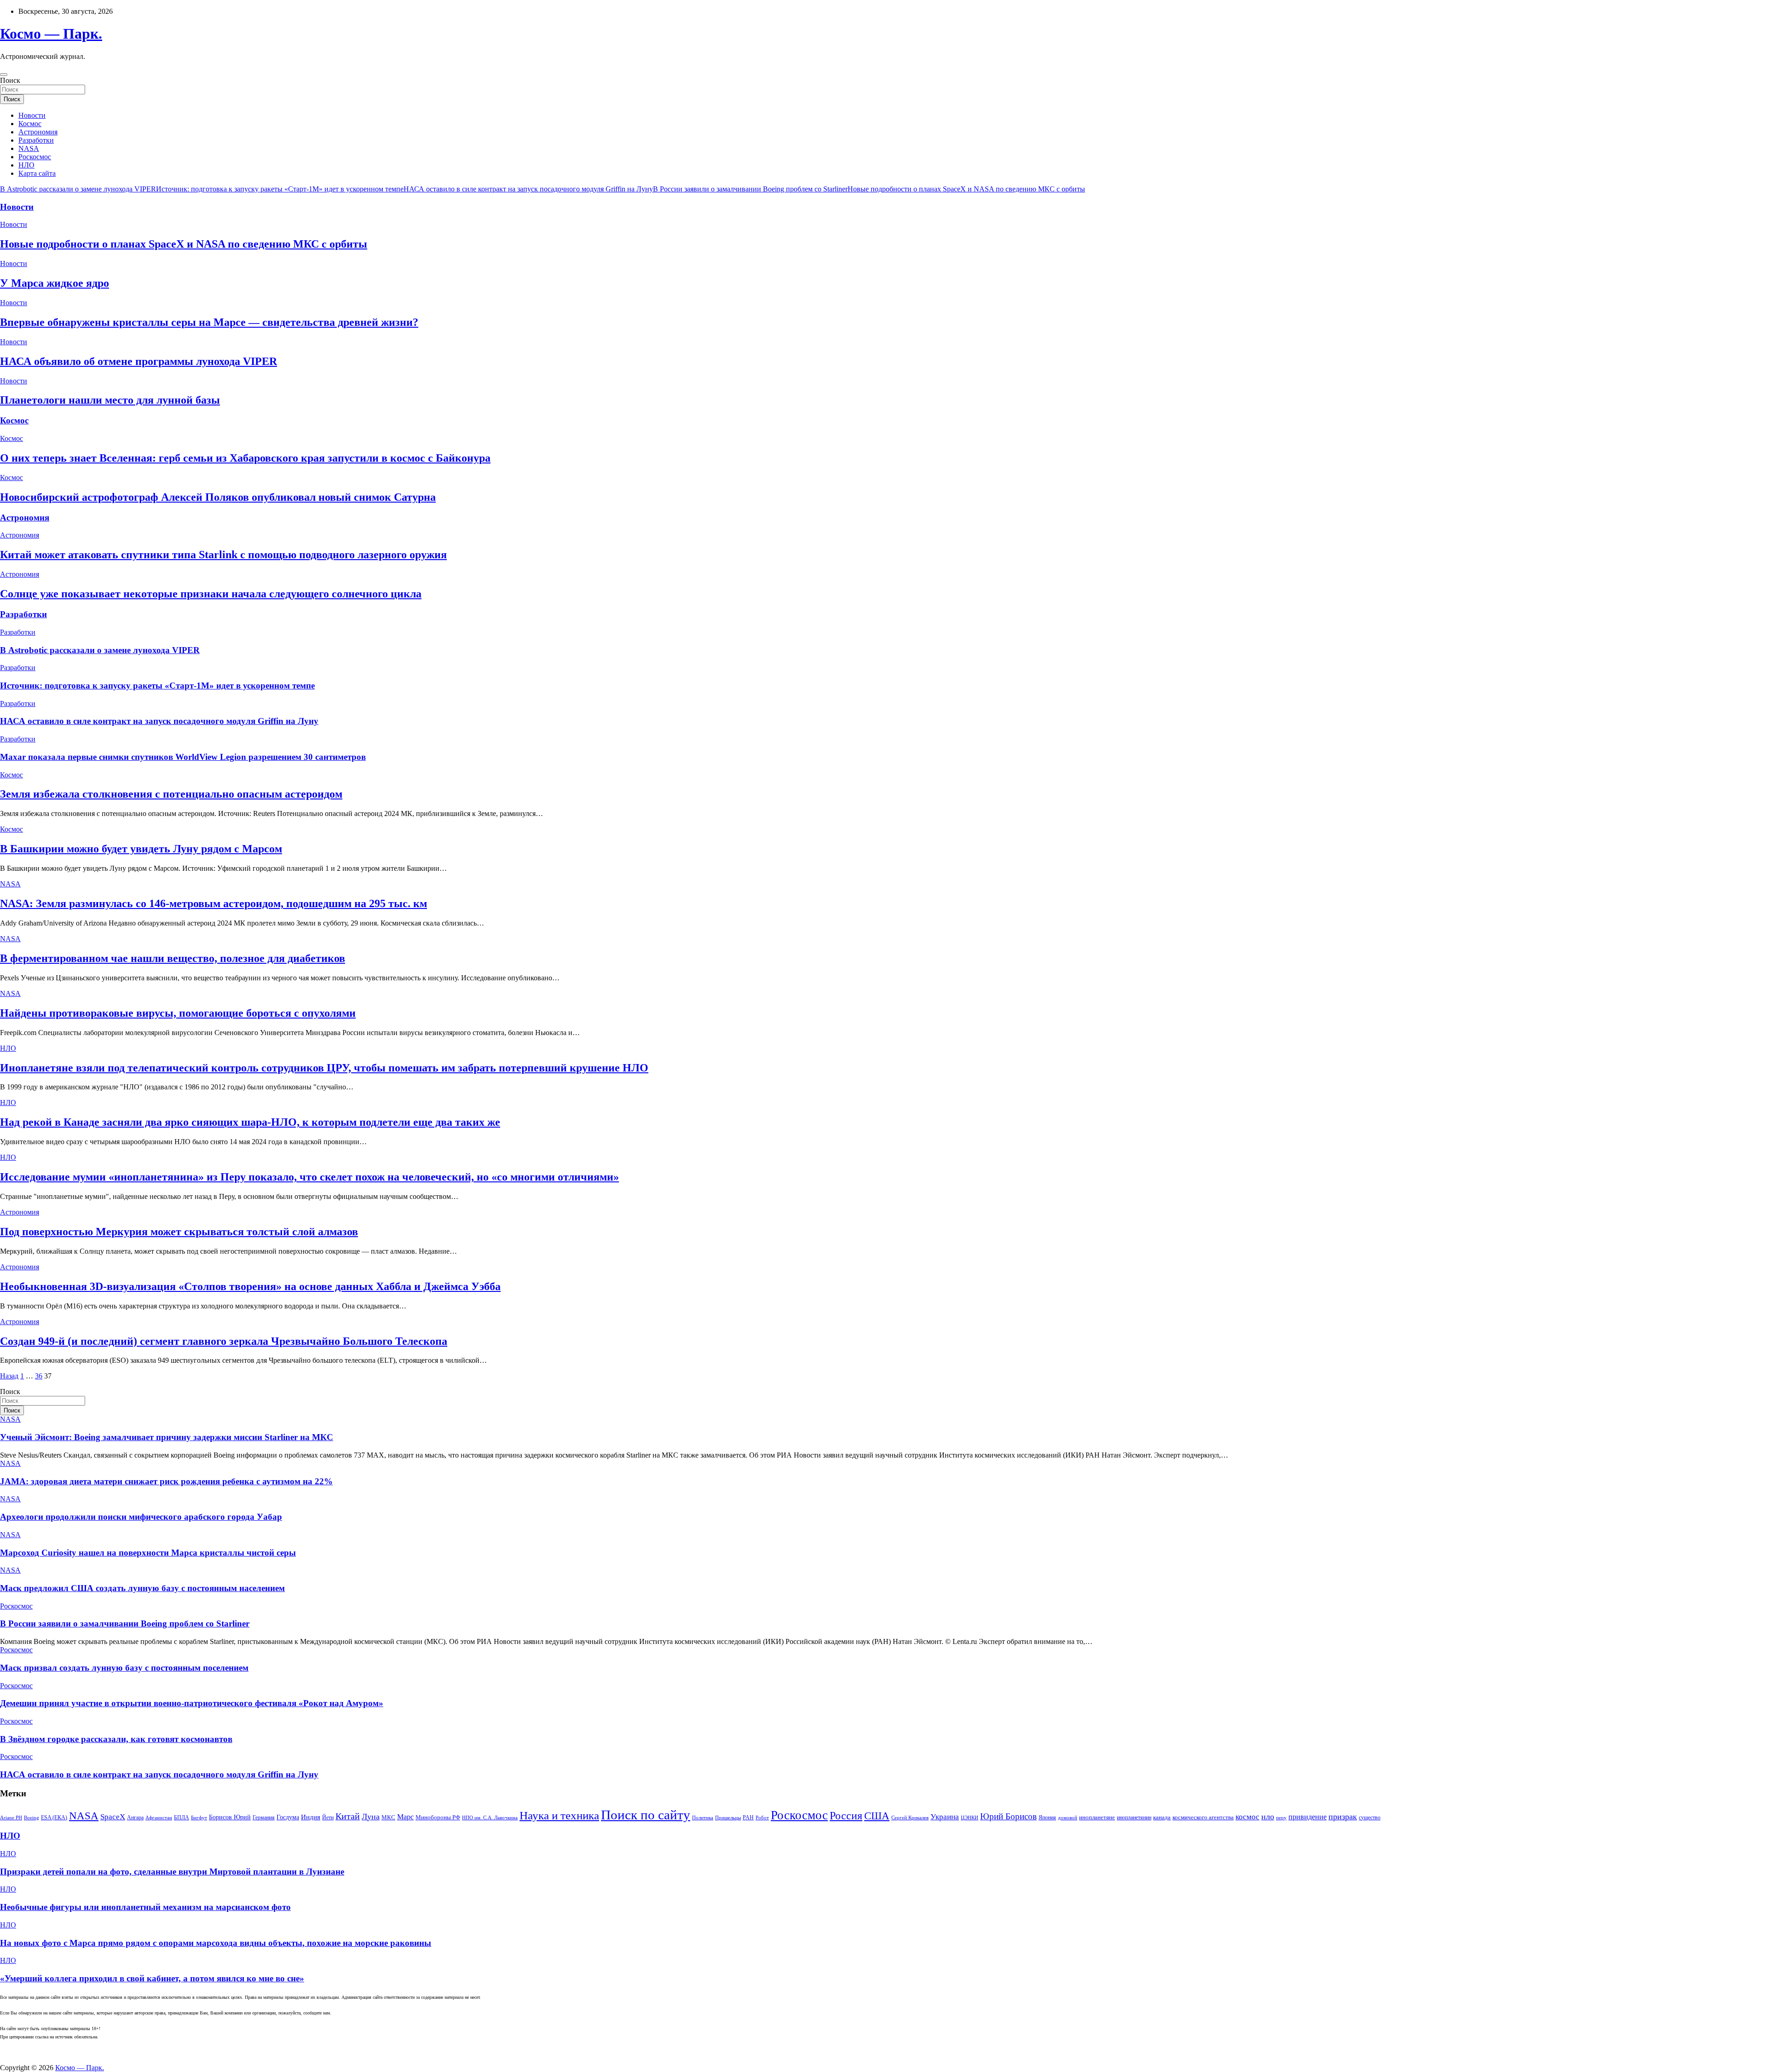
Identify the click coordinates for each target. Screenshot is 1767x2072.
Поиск (10, 80)
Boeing (32, 1818)
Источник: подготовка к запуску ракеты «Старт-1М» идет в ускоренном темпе (280, 189)
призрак (1343, 1817)
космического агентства (1203, 1817)
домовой (1068, 1818)
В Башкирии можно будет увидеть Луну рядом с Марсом (141, 849)
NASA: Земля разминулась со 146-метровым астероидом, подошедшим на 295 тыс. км (214, 903)
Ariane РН (11, 1818)
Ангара (135, 1817)
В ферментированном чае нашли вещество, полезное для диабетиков (173, 958)
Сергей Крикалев (910, 1818)
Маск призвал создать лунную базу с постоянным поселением (124, 1668)
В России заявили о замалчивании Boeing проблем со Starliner (750, 189)
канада (1162, 1817)
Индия (311, 1817)
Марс (405, 1817)
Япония (1047, 1817)
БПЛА (182, 1817)
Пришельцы (728, 1818)
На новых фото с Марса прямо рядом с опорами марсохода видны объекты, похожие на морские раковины (216, 1943)
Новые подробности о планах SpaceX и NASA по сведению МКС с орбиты (966, 189)
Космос (30, 124)
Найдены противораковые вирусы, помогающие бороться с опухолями (178, 1013)
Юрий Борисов (1008, 1816)
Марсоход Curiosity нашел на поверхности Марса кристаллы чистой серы (148, 1553)
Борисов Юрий (230, 1817)
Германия (264, 1817)
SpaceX (113, 1817)
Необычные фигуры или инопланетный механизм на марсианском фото (145, 1907)
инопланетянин (1134, 1817)
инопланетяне (1097, 1817)
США (877, 1816)
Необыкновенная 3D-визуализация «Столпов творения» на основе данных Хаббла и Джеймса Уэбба (250, 1286)
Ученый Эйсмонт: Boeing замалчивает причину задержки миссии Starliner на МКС (167, 1437)
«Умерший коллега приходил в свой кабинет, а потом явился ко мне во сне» (152, 1978)
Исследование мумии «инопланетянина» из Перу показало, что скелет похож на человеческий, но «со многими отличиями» (309, 1177)
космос (1247, 1817)
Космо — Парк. (51, 34)
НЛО (26, 165)
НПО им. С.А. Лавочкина (490, 1818)
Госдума (288, 1817)
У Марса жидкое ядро (55, 283)
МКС (388, 1817)
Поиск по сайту (646, 1815)
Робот (762, 1818)
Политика (703, 1818)
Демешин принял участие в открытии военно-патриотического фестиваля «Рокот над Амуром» (192, 1703)
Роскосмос (35, 157)
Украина (945, 1817)
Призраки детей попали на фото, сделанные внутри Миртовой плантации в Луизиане (172, 1872)
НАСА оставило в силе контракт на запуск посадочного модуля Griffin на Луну (528, 189)
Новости (32, 115)
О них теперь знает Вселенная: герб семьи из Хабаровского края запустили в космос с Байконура (245, 458)
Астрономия (38, 132)
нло (1268, 1817)
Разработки (36, 140)
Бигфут (199, 1818)
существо (1370, 1817)
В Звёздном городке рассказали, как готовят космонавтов (116, 1739)
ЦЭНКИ (970, 1818)
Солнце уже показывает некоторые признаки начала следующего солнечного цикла (211, 594)
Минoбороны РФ (438, 1817)
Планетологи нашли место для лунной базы (110, 400)
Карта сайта (37, 173)
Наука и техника (559, 1815)
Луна (371, 1817)
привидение (1308, 1817)
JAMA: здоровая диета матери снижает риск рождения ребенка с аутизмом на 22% (166, 1481)
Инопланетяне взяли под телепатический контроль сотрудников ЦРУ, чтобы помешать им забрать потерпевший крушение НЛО (324, 1068)
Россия (846, 1815)
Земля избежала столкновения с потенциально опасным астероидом (171, 794)
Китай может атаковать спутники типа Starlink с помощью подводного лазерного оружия (223, 555)
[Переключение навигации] (4, 75)
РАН (748, 1817)
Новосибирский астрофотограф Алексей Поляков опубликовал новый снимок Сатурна (218, 497)
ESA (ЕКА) (54, 1817)
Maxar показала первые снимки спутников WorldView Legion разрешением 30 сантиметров (183, 757)
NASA (29, 148)
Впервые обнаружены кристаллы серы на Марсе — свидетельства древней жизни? (209, 322)
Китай (348, 1816)
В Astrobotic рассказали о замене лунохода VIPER (78, 189)
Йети (328, 1817)
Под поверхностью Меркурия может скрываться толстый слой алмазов (179, 1232)
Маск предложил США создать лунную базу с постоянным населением (142, 1588)
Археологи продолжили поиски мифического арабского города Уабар (141, 1517)
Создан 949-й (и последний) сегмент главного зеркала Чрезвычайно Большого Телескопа (224, 1341)
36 (39, 1376)
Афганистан (159, 1818)
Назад (9, 1376)
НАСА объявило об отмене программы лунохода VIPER (139, 361)
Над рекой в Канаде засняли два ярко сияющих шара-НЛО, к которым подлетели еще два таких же (250, 1122)
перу (1281, 1818)
